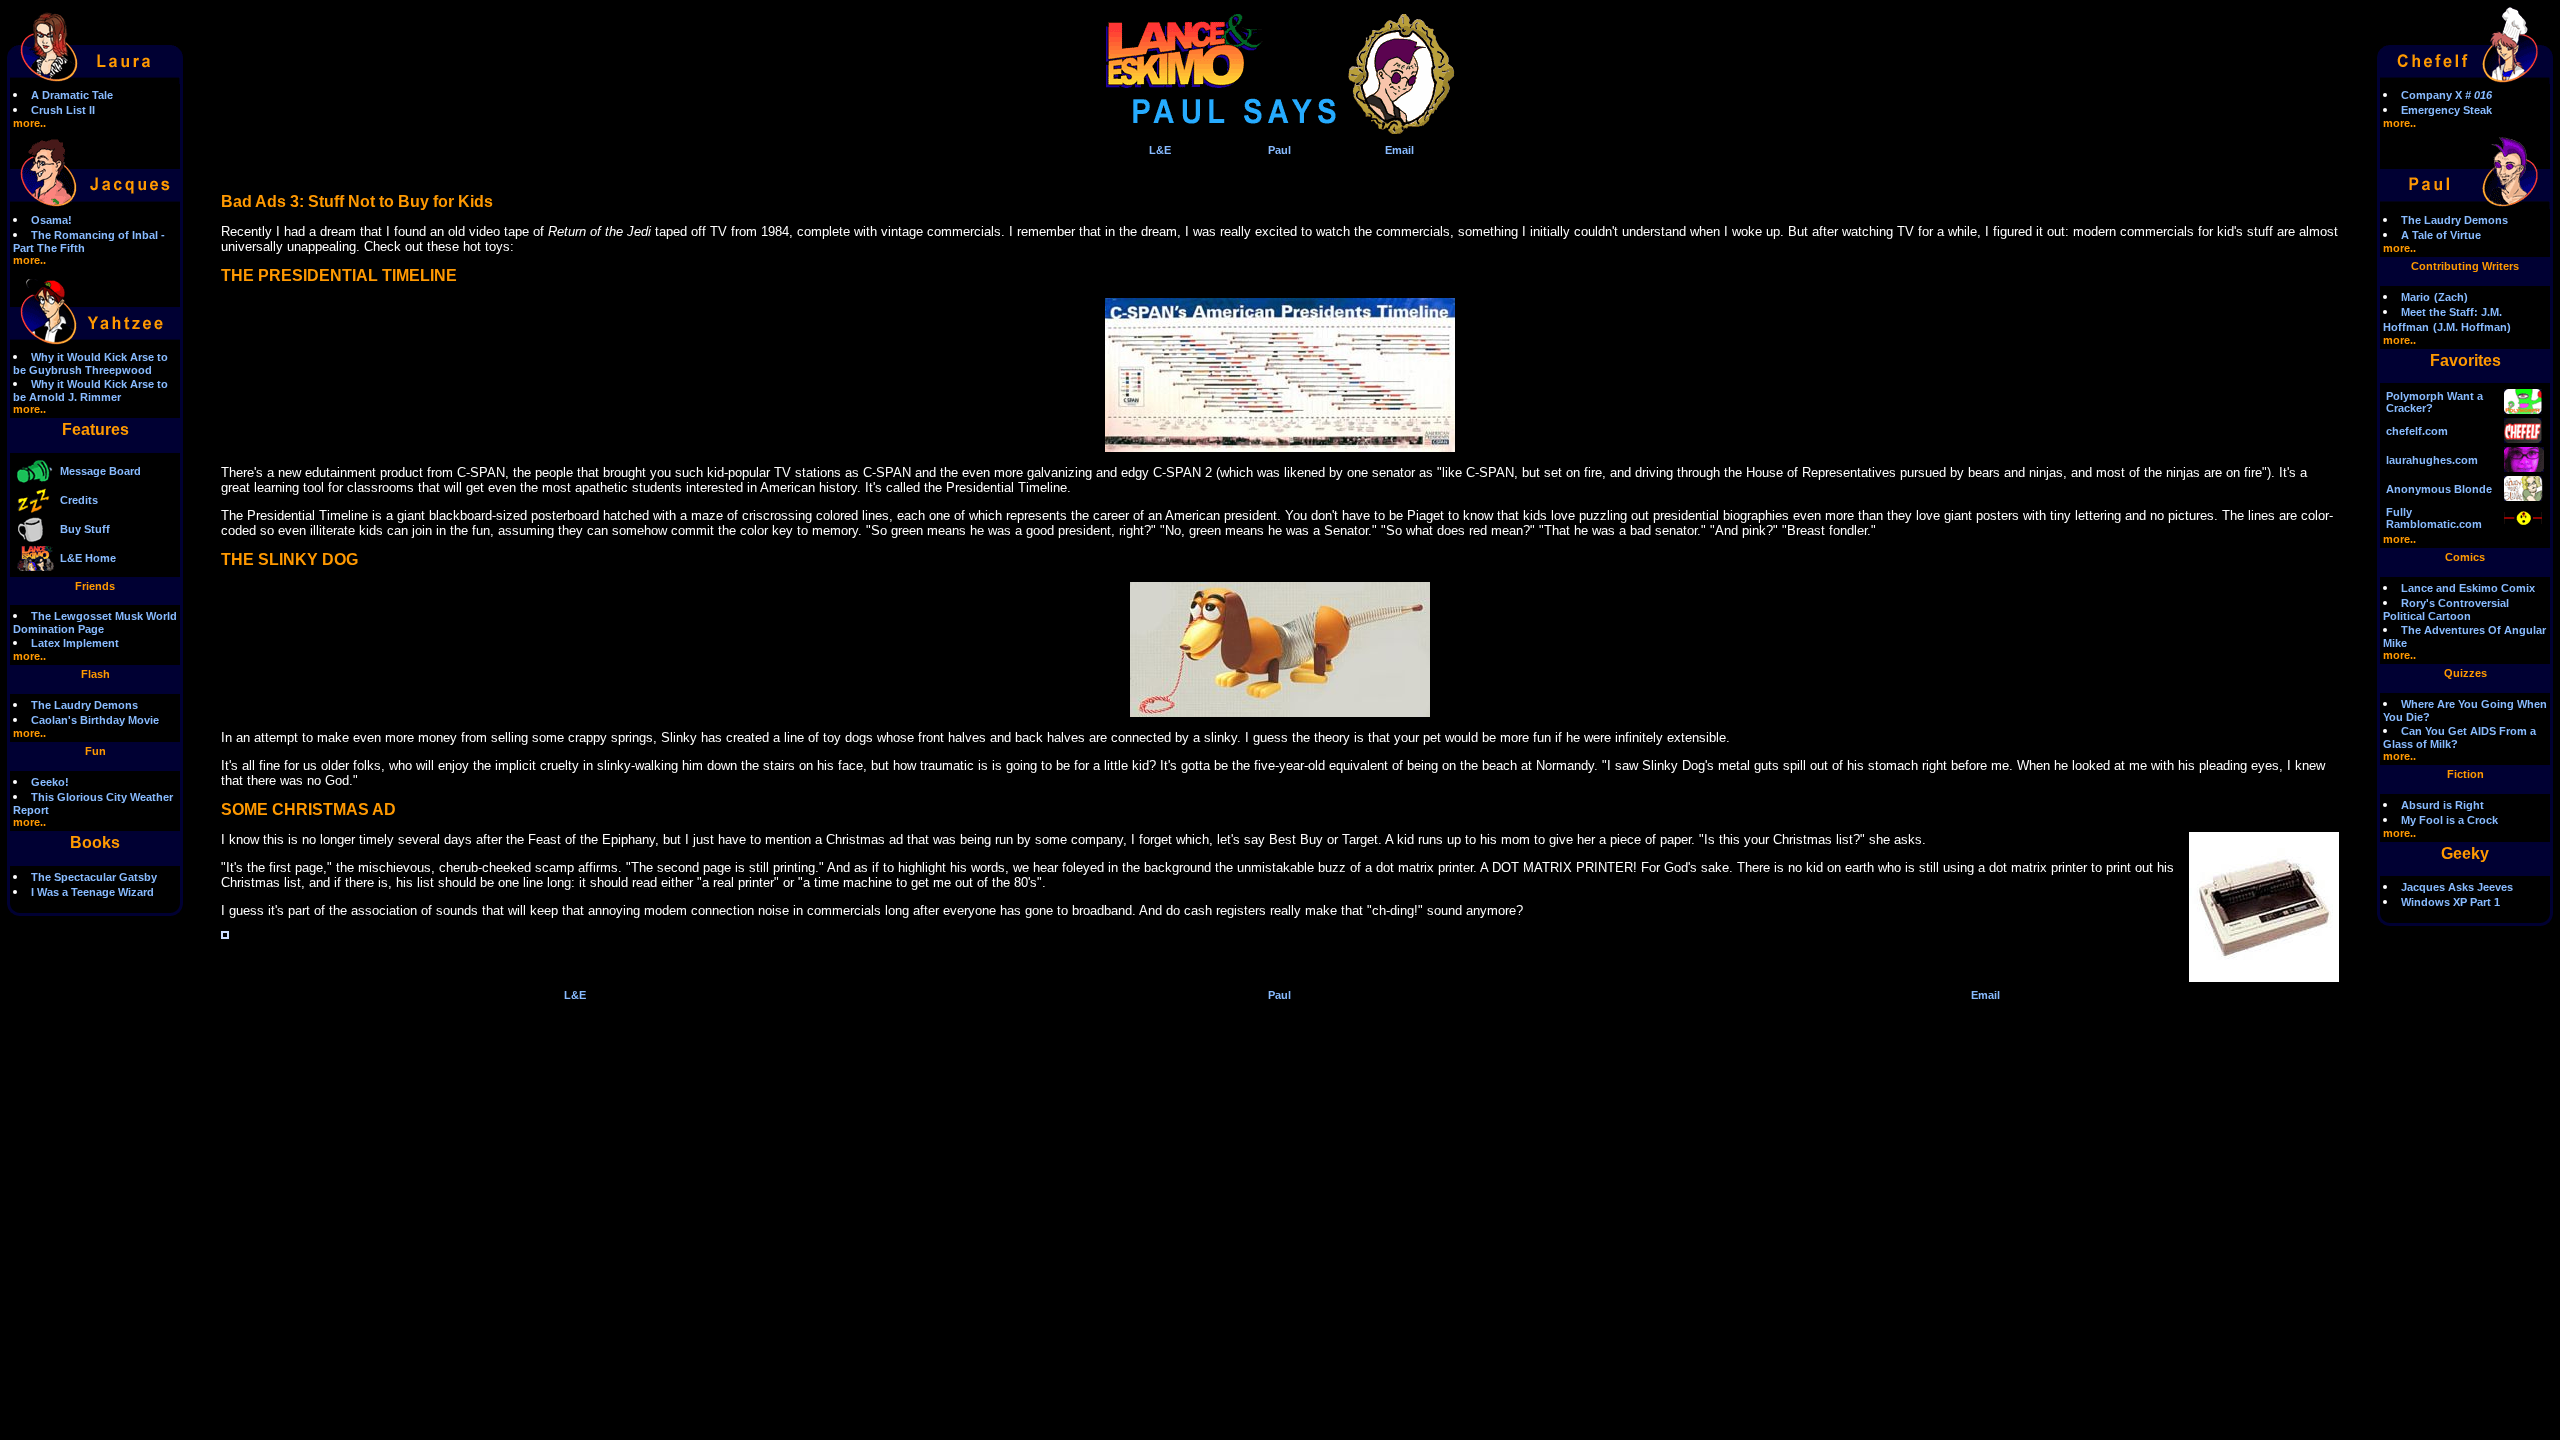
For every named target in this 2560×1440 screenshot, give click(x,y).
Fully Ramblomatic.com (2434, 518)
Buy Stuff (85, 529)
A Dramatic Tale (72, 95)
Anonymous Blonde (2439, 489)
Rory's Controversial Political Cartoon (2446, 609)
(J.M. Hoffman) (2472, 327)
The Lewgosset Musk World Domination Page (95, 622)
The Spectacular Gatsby (94, 877)
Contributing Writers (2465, 266)
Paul (1279, 150)
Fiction (2465, 774)
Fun (95, 751)
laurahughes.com (2432, 460)
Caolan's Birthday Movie (95, 720)
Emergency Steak (2446, 110)
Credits (79, 500)
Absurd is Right (2442, 805)
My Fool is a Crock (2449, 820)
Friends (95, 586)
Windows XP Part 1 (2450, 902)
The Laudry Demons (84, 705)
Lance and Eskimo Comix (2468, 588)
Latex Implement (75, 643)
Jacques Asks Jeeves (2457, 887)
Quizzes (2465, 673)
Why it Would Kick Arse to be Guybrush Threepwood (90, 363)
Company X (2446, 95)
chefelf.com (2417, 431)
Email (1399, 150)
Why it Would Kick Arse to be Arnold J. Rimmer (90, 390)
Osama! (51, 220)
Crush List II (63, 110)
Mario (2415, 297)
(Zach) (2451, 297)
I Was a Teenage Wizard (92, 892)
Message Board (100, 471)
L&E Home (88, 558)
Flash (95, 674)
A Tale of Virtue (2441, 235)
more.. (29, 123)
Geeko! (50, 782)
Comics (2465, 557)
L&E (1160, 150)
